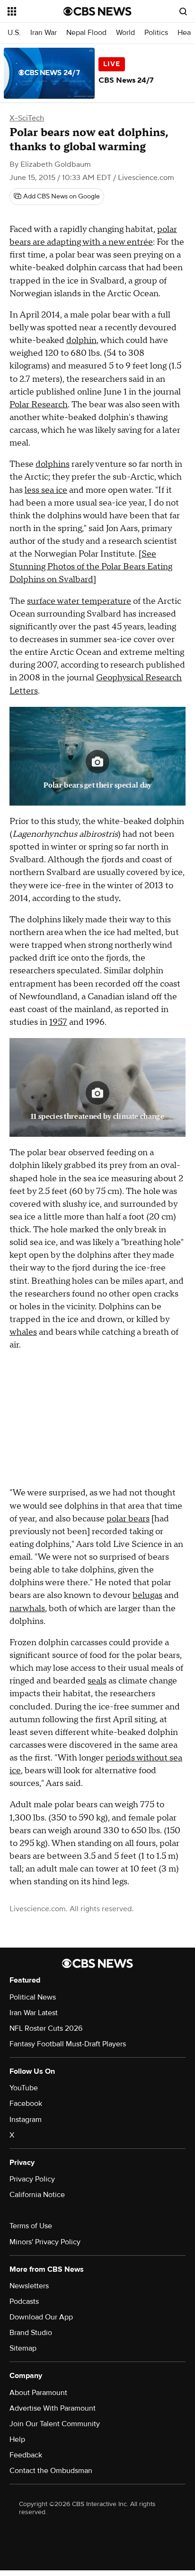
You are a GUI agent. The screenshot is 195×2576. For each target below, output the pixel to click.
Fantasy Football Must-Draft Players (68, 2044)
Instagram (26, 2120)
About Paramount (38, 2393)
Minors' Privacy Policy (45, 2242)
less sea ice (46, 490)
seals (97, 1681)
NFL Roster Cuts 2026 (46, 2028)
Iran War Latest (34, 2013)
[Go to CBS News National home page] (97, 11)
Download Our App (41, 2317)
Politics (156, 33)
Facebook (26, 2104)
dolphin (81, 340)
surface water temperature (79, 601)
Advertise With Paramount (53, 2408)
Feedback (26, 2455)
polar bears (128, 1519)
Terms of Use (31, 2226)
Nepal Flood (86, 33)
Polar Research (39, 405)
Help (17, 2439)
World (125, 33)
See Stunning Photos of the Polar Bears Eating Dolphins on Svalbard (91, 567)
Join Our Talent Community (55, 2424)
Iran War (44, 33)
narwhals (27, 1609)
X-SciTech (27, 118)
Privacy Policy (32, 2179)
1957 (58, 1022)
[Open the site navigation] (35, 11)
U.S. (14, 33)
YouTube (24, 2088)
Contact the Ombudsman (51, 2471)
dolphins (53, 464)
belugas (147, 1595)
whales (23, 1332)
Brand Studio (31, 2333)
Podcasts (24, 2301)
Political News (33, 1997)
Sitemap (23, 2348)
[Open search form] (183, 11)
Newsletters (29, 2286)
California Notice (37, 2195)
